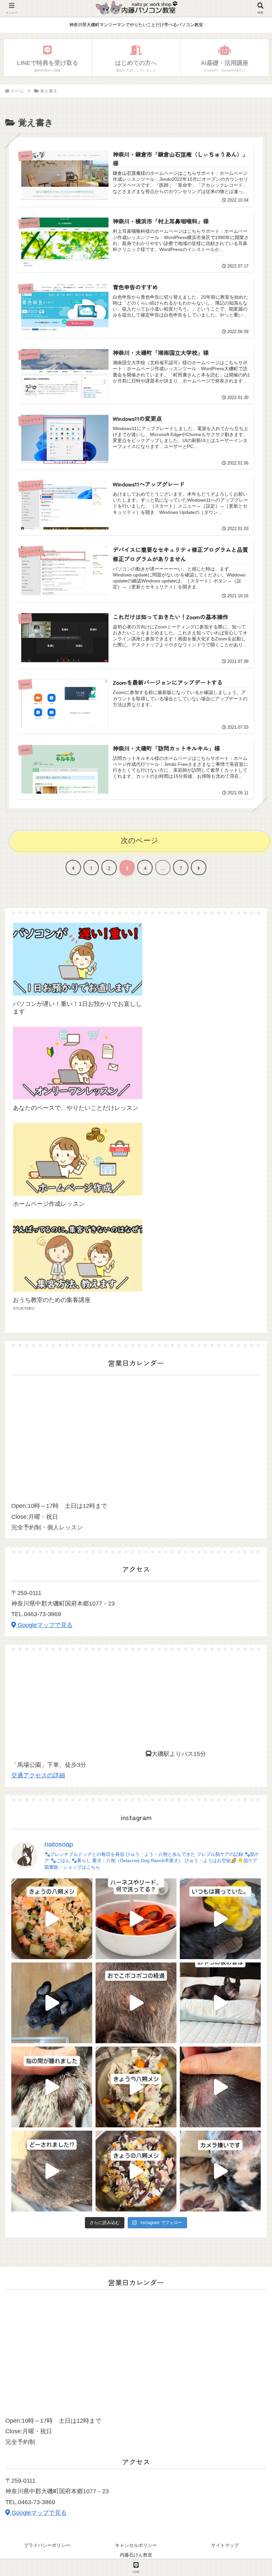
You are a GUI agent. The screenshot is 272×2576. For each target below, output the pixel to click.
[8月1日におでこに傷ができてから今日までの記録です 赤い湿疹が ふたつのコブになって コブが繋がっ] (136, 2003)
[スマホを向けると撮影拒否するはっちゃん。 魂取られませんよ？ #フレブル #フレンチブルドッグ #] (220, 2171)
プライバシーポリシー (47, 2545)
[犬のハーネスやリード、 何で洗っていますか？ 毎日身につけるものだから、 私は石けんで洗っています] (136, 1919)
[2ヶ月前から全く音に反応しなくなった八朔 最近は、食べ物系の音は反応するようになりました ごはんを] (220, 2003)
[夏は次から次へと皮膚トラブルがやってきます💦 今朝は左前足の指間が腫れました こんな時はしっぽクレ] (52, 2087)
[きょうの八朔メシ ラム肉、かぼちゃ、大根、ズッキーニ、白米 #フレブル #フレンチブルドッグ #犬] (52, 2003)
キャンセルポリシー (136, 2545)
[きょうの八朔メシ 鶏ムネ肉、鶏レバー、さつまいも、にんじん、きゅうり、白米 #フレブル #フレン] (136, 2087)
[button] (250, 1541)
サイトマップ (225, 2545)
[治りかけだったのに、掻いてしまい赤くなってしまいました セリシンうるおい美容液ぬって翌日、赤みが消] (220, 2087)
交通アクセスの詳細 (38, 1775)
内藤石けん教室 (136, 2555)
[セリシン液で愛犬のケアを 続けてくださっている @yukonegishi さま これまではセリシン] (220, 1919)
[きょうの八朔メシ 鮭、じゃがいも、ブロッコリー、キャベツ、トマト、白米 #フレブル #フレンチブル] (52, 1919)
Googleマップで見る (44, 1625)
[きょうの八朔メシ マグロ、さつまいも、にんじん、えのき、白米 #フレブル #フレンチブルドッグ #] (136, 2171)
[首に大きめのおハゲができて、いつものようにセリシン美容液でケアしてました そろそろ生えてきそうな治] (52, 2171)
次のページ (139, 841)
